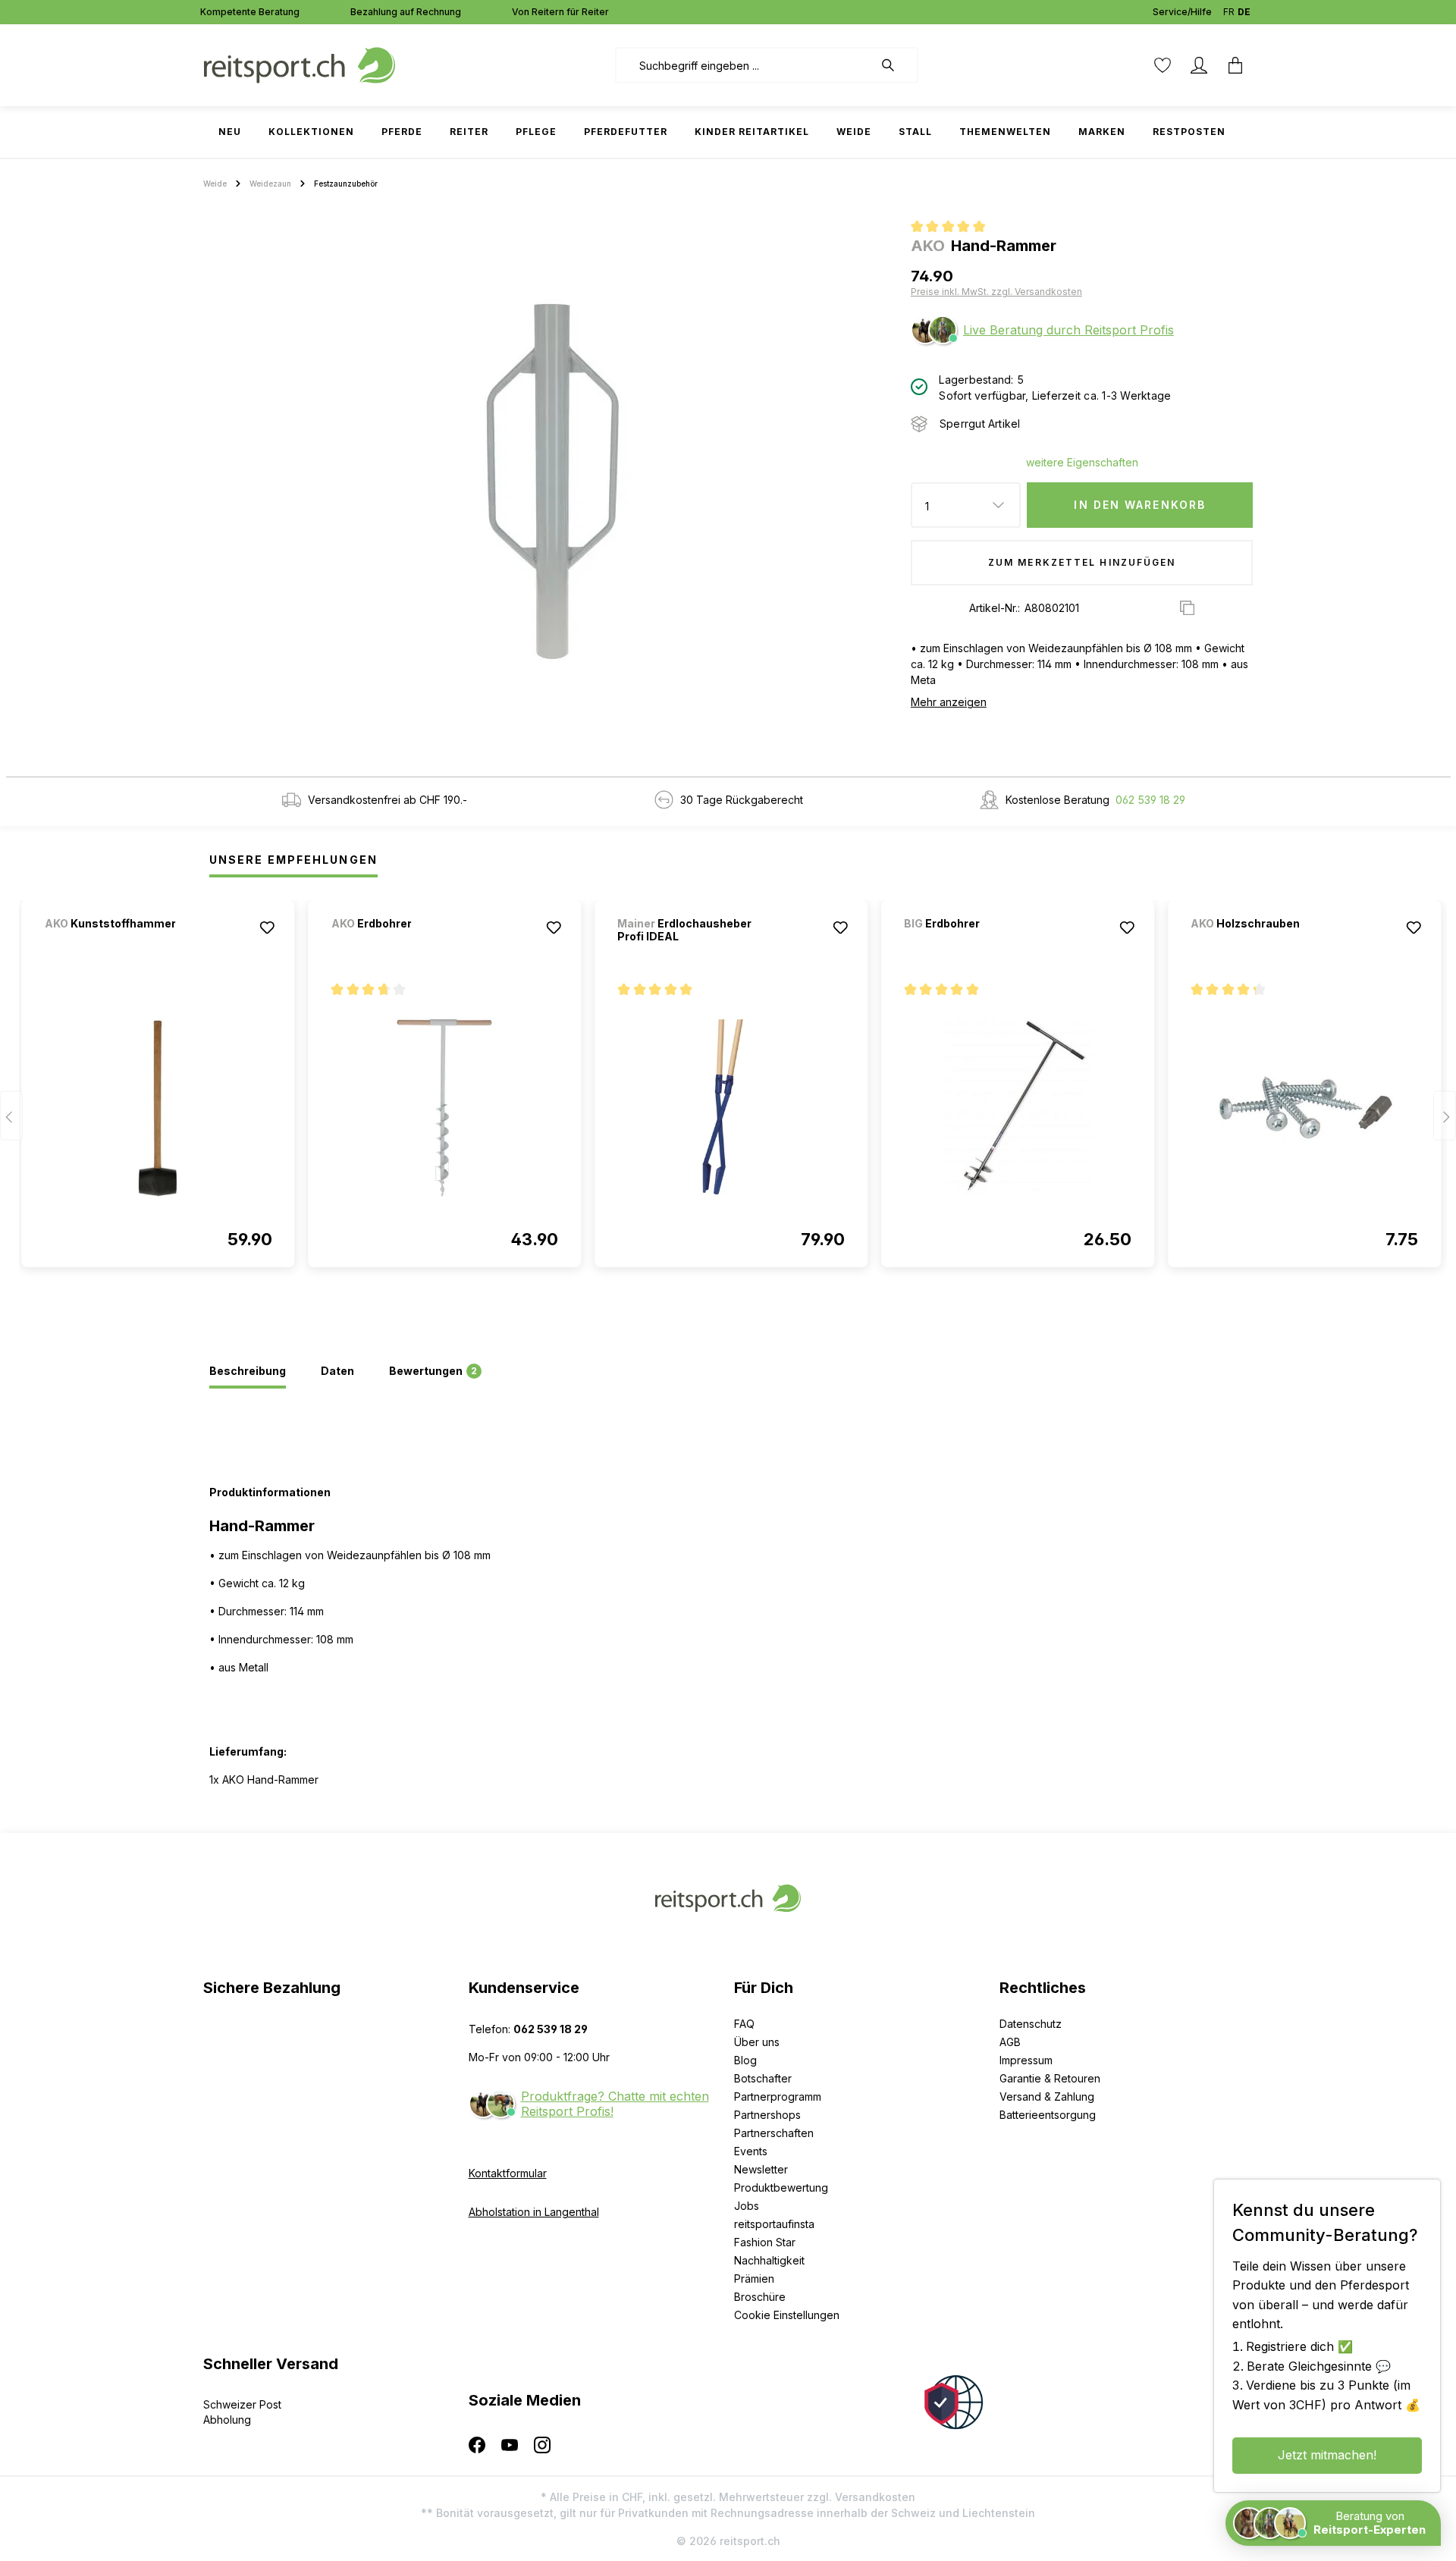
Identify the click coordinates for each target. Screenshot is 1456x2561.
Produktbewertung (781, 2188)
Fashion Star (765, 2242)
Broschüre (760, 2297)
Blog (745, 2060)
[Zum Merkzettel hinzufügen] (268, 927)
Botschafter (763, 2078)
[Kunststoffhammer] (124, 944)
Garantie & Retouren (1050, 2078)
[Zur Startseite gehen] (300, 64)
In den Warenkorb (1140, 505)
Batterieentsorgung (1048, 2115)
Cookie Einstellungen (787, 2315)
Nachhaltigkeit (769, 2260)
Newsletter (761, 2169)
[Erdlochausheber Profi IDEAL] (731, 1108)
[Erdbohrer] (411, 944)
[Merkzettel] (1163, 65)
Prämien (754, 2279)
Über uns (757, 2042)
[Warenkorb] (1235, 65)
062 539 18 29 (1150, 800)
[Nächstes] (1445, 1116)
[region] (551, 482)
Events (751, 2151)
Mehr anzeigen (949, 702)
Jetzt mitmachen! (1327, 2455)
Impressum (1026, 2060)
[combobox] (744, 65)
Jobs (747, 2206)
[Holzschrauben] (1270, 944)
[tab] (248, 1372)
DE (1244, 12)
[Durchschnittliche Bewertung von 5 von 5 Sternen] (954, 228)
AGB (1010, 2042)
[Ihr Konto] (1199, 65)
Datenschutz (1031, 2024)
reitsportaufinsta (774, 2224)
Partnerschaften (774, 2133)
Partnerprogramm (778, 2097)
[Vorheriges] (11, 1116)
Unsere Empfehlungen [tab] (293, 860)
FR (1229, 12)
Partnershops (767, 2115)
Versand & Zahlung (1047, 2097)
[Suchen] (896, 65)
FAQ (744, 2024)
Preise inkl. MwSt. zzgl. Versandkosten (996, 292)
